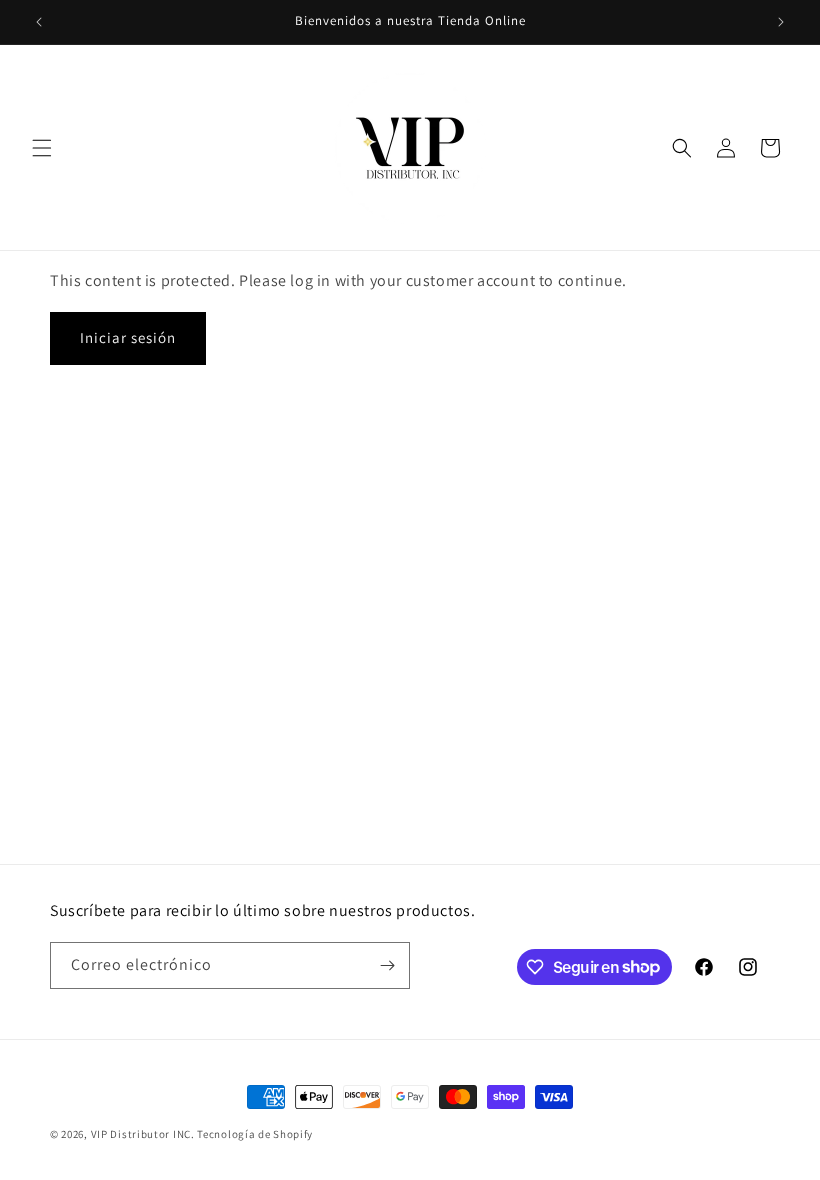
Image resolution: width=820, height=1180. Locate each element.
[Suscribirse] (387, 965)
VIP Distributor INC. (143, 1134)
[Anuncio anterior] (39, 22)
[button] (42, 148)
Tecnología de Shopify (255, 1134)
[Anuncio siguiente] (781, 22)
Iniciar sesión (128, 337)
